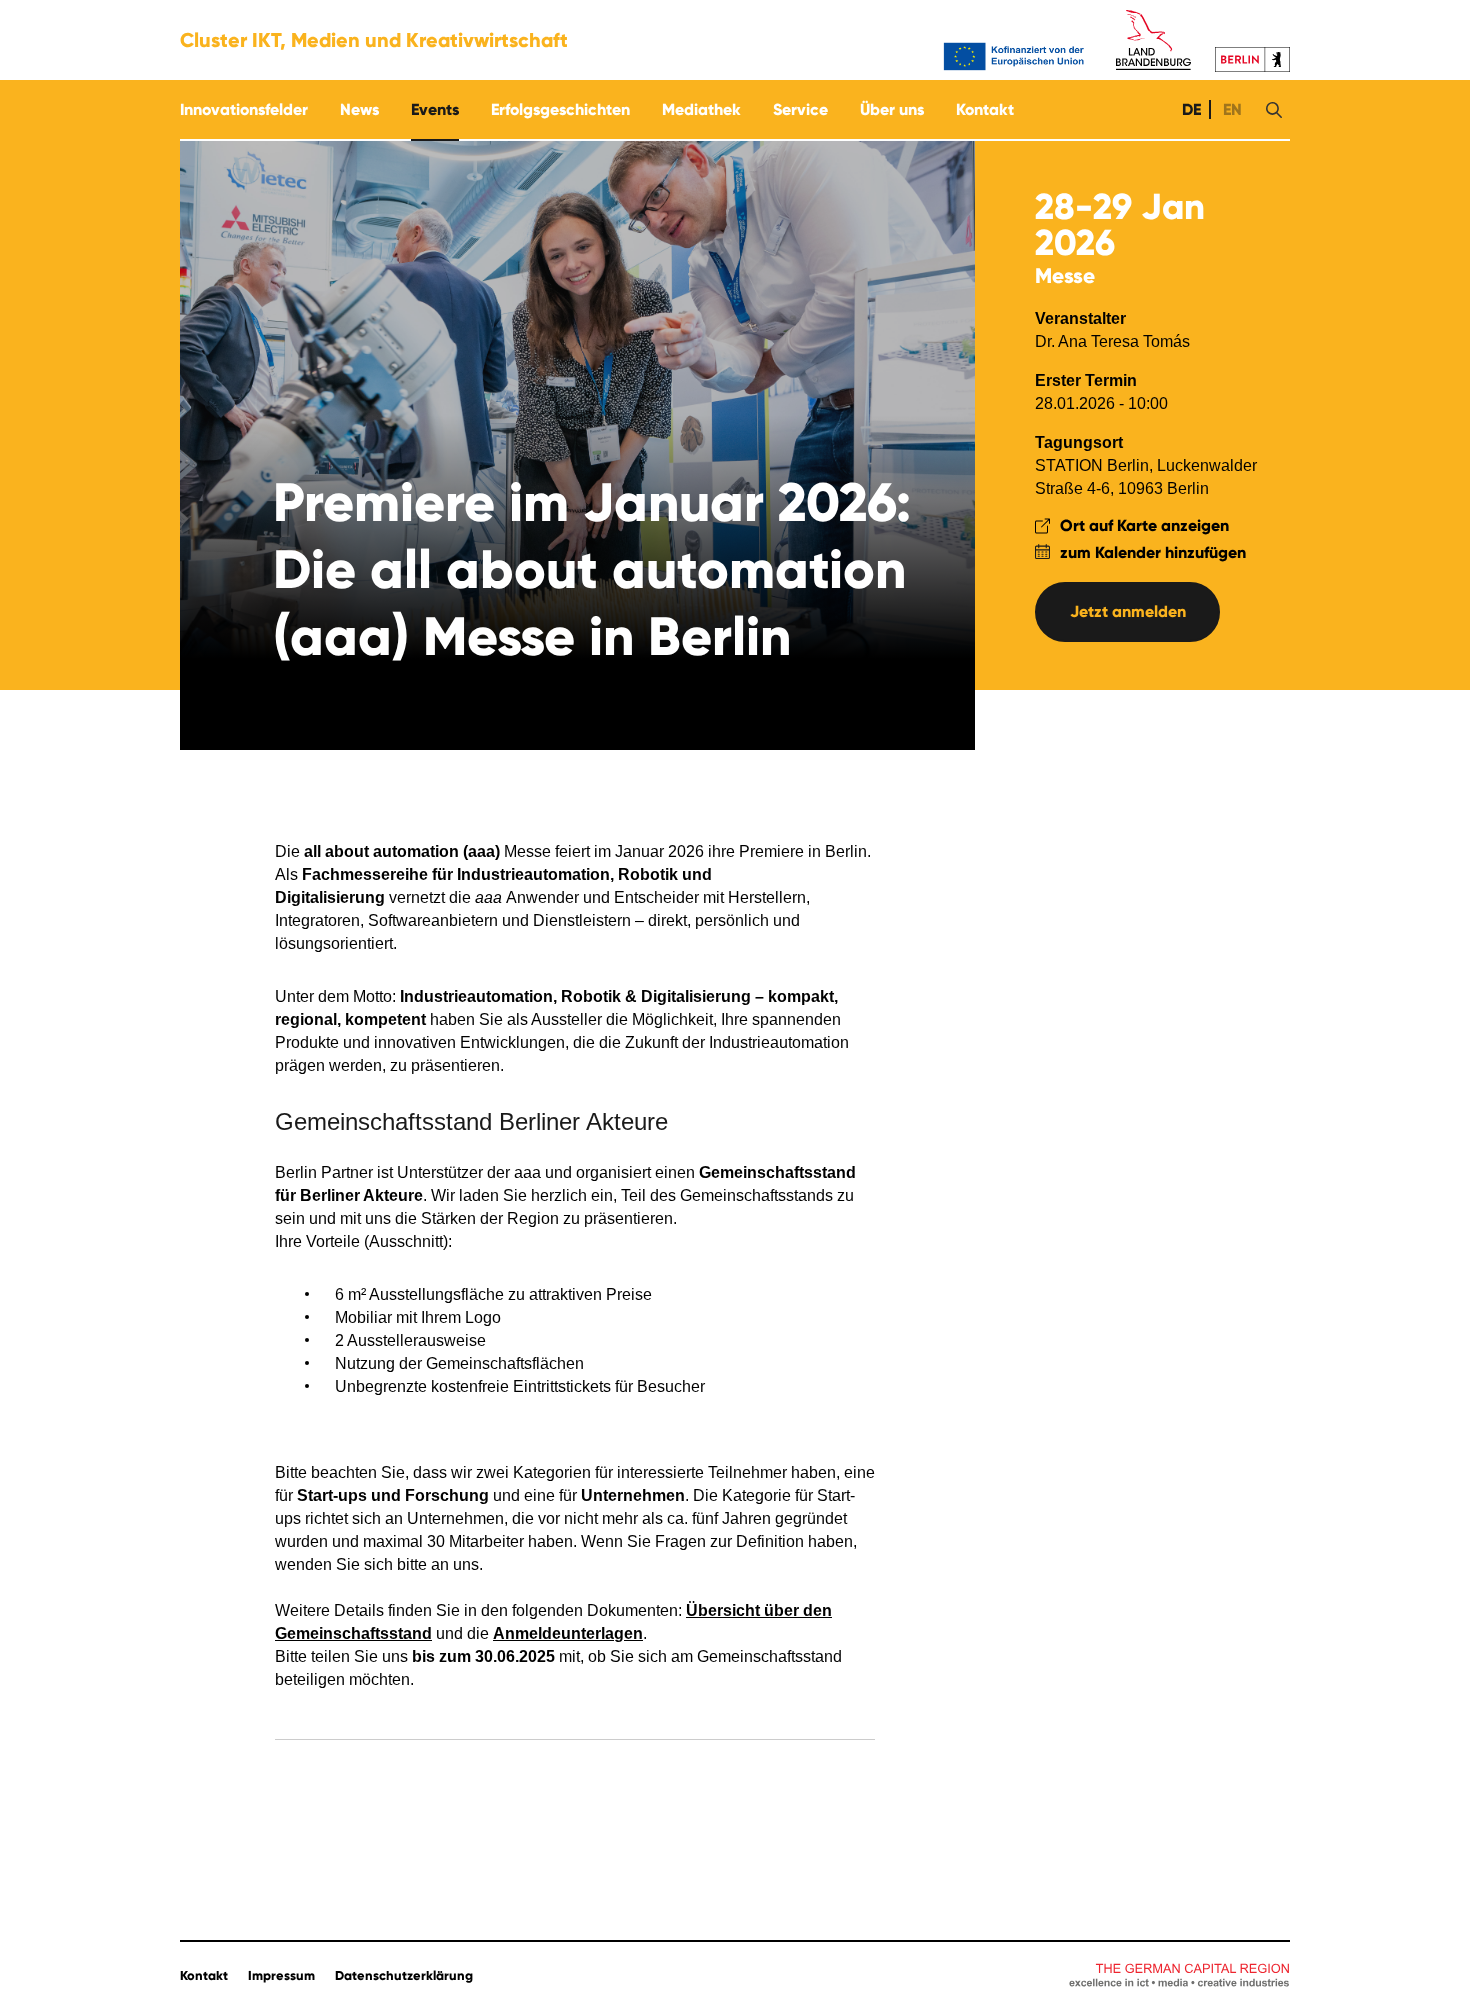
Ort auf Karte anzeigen (1144, 525)
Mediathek (701, 109)
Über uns (892, 109)
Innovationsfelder (244, 109)
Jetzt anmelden (1128, 611)
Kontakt (985, 109)
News (359, 109)
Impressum (281, 1976)
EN (1230, 109)
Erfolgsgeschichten (560, 109)
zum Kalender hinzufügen (1153, 552)
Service (800, 109)
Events (435, 109)
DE (1189, 109)
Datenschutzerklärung (404, 1976)
